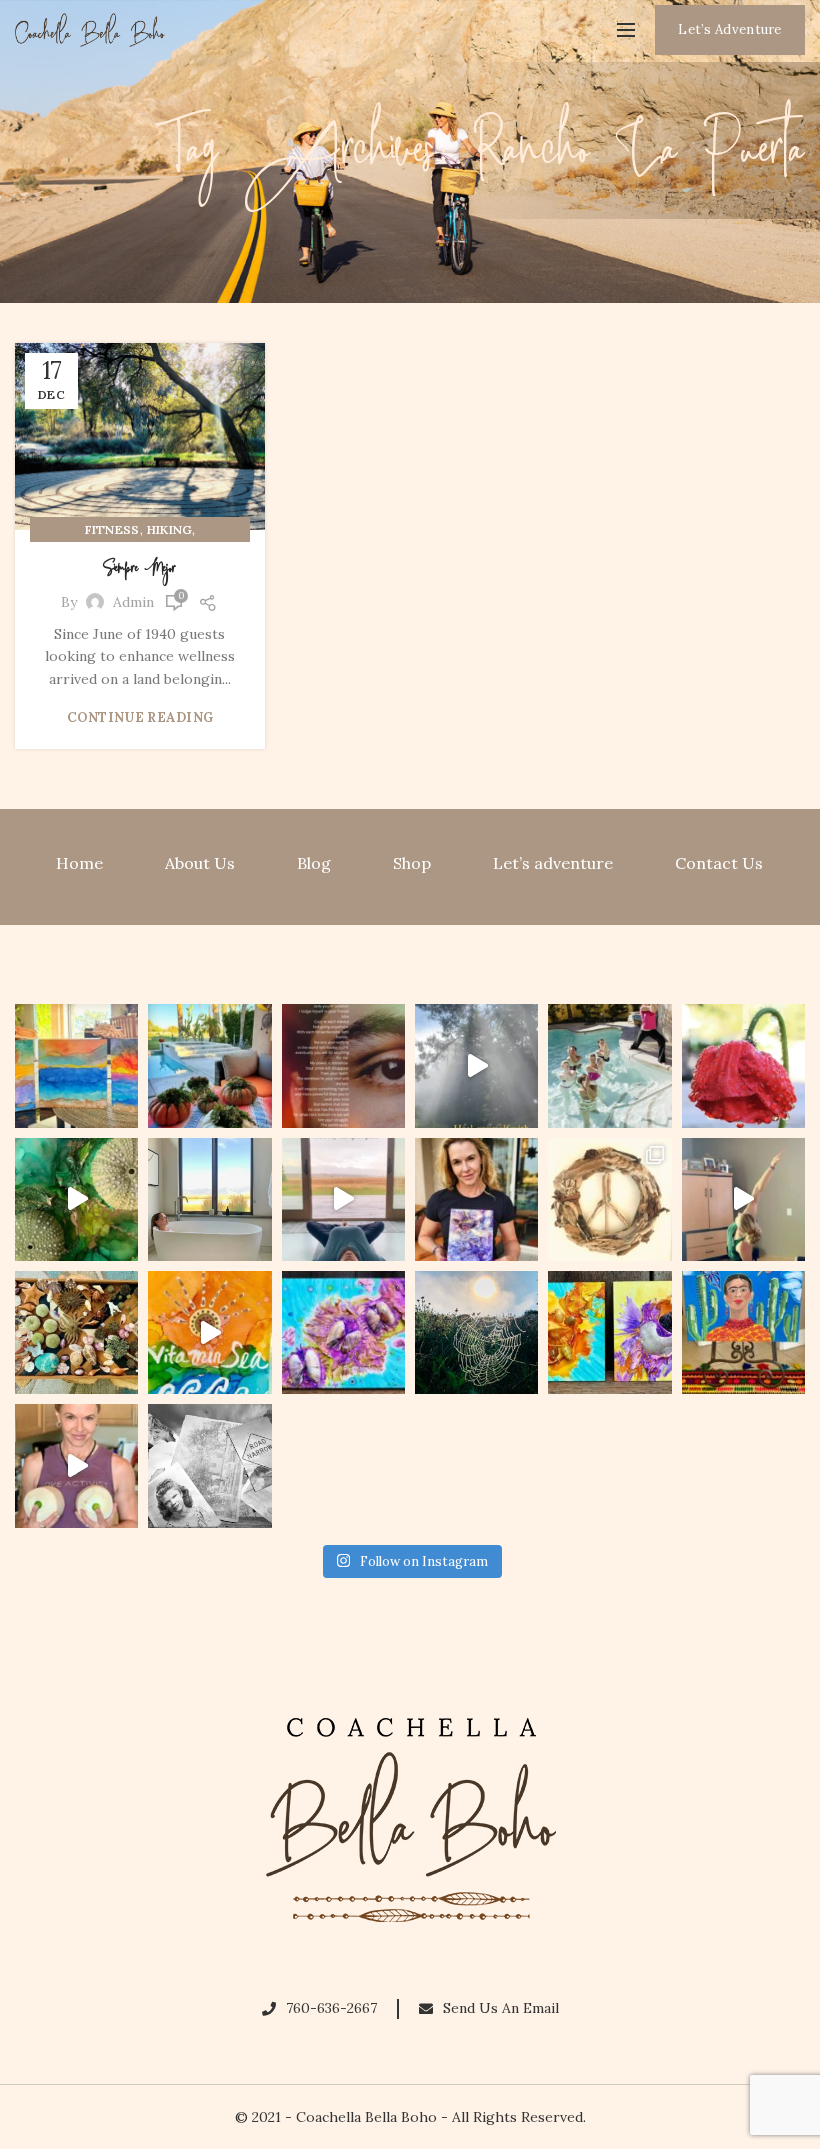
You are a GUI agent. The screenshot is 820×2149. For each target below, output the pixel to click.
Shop (412, 863)
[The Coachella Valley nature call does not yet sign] (209, 1065)
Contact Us (719, 863)
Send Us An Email (501, 2008)
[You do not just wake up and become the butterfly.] (343, 1332)
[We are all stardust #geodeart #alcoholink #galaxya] (476, 1199)
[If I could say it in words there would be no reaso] (609, 1332)
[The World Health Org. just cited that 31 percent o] (609, 1065)
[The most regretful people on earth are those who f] (743, 1332)
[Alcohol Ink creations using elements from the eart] (76, 1199)
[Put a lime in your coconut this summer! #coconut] (76, 1465)
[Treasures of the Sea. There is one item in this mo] (76, 1332)
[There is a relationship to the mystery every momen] (476, 1332)
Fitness (112, 529)
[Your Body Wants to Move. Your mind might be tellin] (743, 1199)
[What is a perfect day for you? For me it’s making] (609, 1199)
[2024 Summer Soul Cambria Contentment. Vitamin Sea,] (209, 1332)
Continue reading (140, 717)
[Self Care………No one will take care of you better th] (209, 1199)
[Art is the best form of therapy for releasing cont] (76, 1065)
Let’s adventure (553, 863)
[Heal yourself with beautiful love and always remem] (476, 1065)
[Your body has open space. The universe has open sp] (343, 1199)
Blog (314, 863)
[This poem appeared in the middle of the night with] (343, 1065)
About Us (200, 863)
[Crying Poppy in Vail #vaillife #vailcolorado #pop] (743, 1065)
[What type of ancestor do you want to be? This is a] (209, 1465)
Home (79, 863)
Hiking (170, 529)
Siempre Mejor (139, 569)
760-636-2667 (331, 2008)
